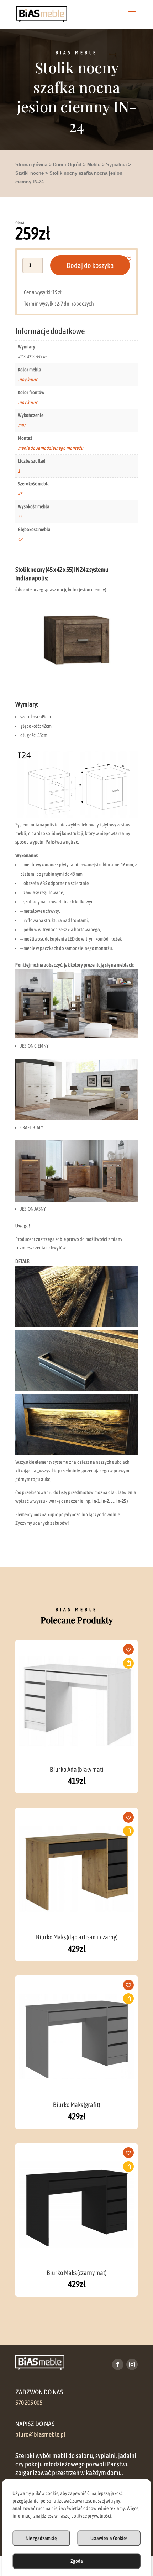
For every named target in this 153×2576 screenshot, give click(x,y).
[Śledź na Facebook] (118, 2364)
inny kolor (28, 380)
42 (20, 539)
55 (20, 516)
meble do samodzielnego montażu (51, 448)
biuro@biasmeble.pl (40, 2434)
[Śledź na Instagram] (132, 2364)
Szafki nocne (30, 173)
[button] (133, 259)
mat (22, 425)
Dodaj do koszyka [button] (128, 1663)
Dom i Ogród (67, 165)
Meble (94, 165)
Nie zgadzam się (41, 2538)
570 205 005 (29, 2403)
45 (20, 494)
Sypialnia (116, 165)
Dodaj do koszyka (90, 265)
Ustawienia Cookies (109, 2538)
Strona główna (31, 165)
